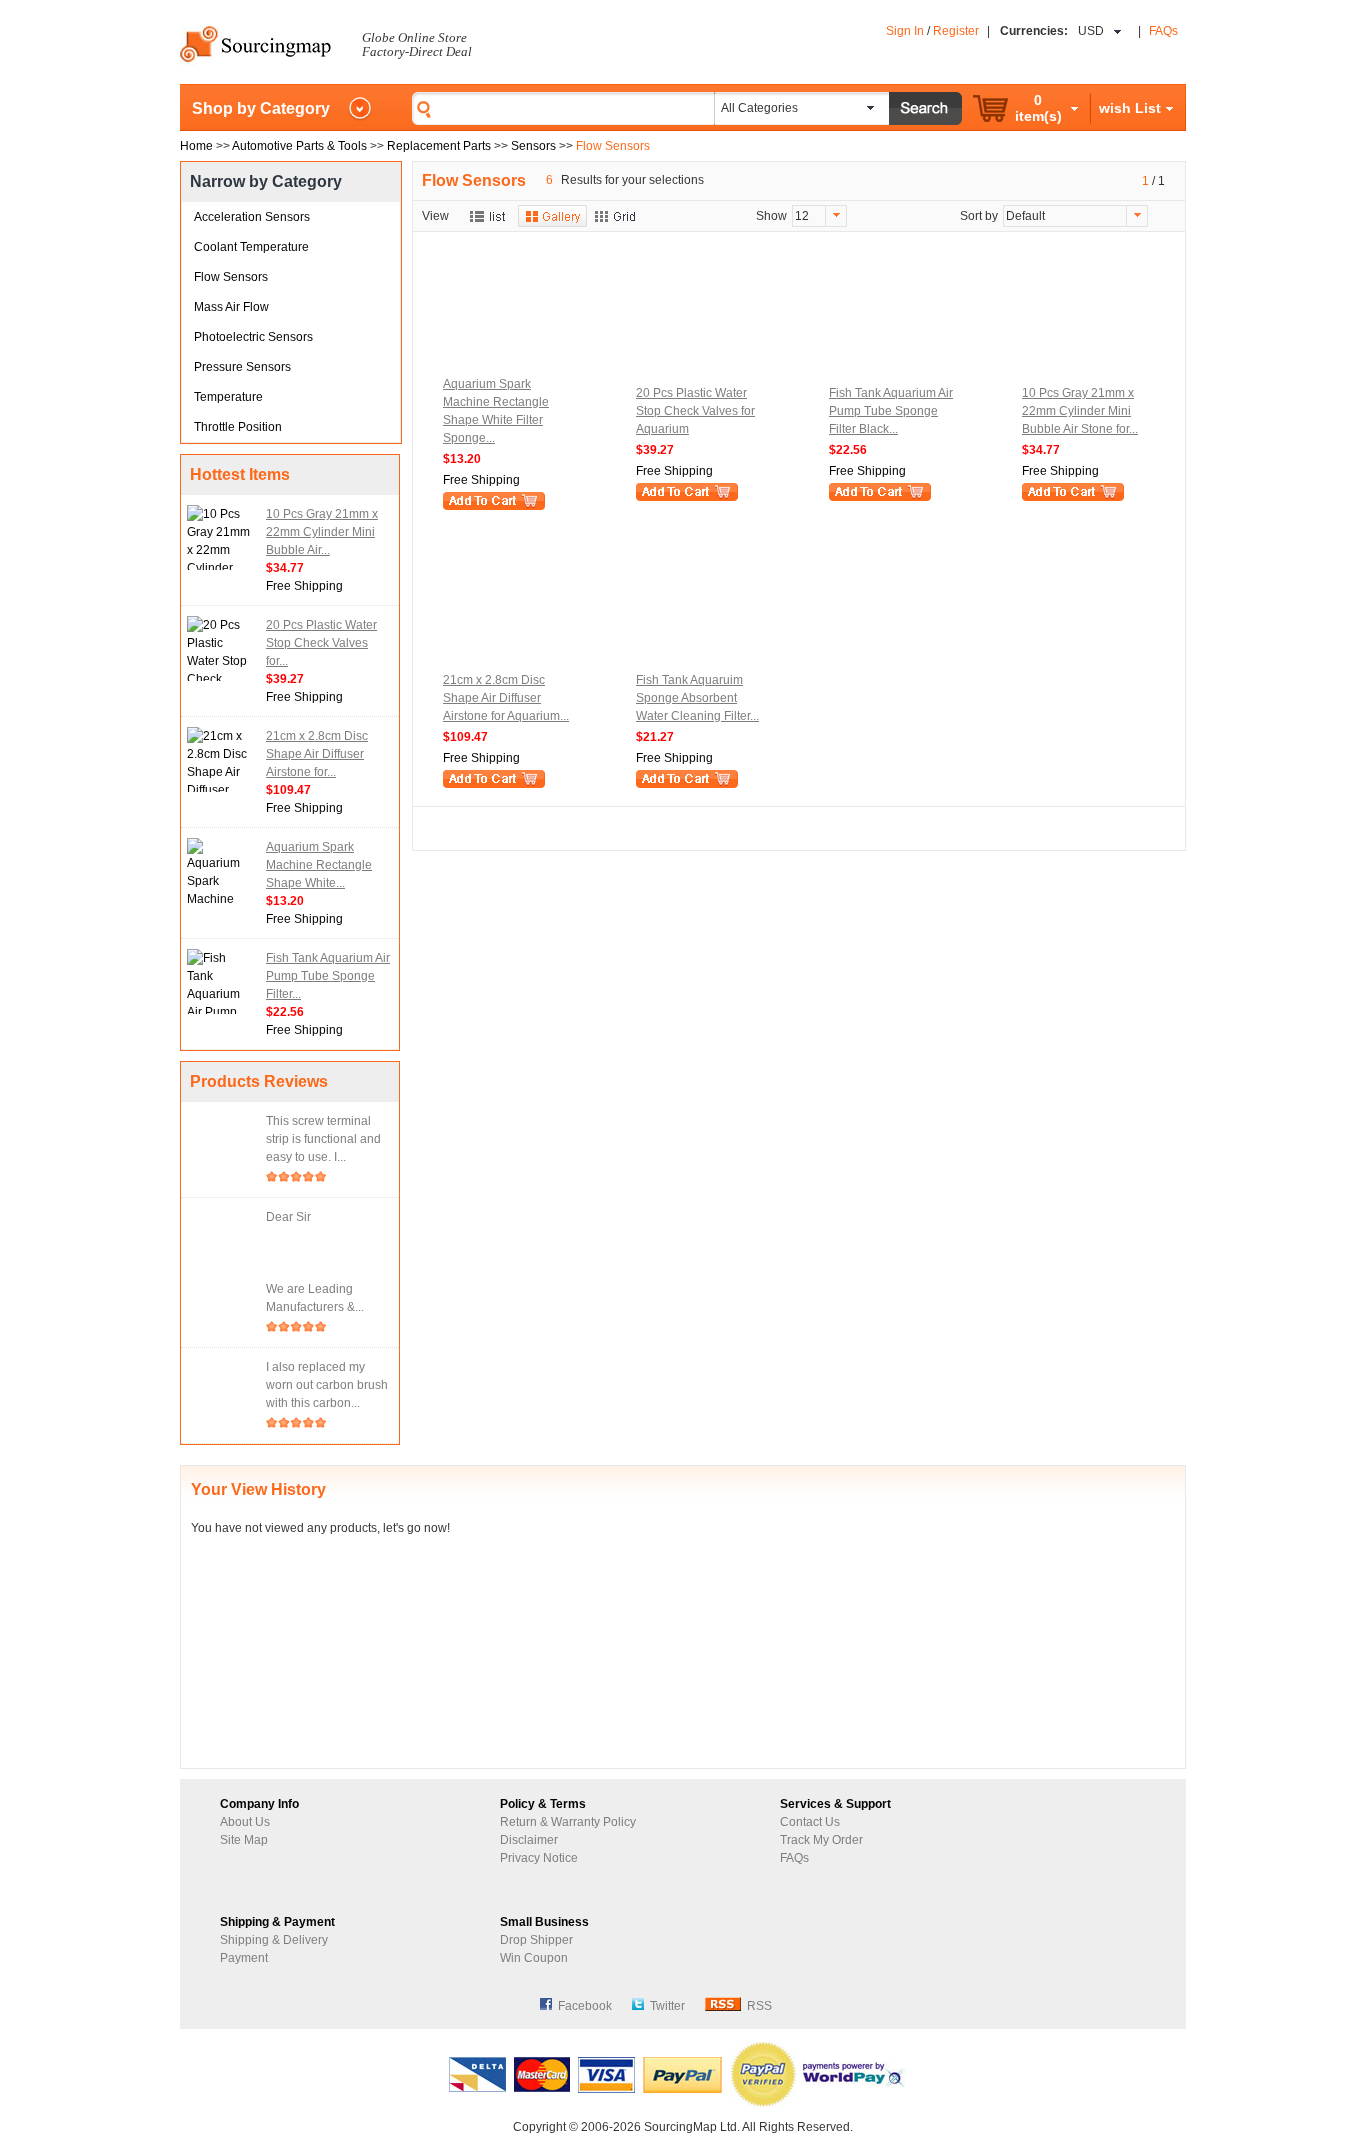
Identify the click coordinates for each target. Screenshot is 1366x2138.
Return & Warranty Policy (568, 1822)
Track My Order (821, 1840)
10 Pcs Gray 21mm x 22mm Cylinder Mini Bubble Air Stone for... (1080, 411)
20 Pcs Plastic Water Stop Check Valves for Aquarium (695, 411)
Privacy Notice (539, 1858)
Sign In (905, 31)
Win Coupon (534, 1958)
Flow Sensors (231, 277)
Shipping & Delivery (274, 1940)
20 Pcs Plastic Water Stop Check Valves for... (321, 643)
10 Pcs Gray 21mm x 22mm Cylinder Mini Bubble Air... (322, 532)
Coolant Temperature (251, 247)
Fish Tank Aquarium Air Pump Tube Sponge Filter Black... (891, 411)
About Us (245, 1822)
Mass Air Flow (231, 307)
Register (956, 31)
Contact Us (810, 1822)
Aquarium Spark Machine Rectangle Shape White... (319, 865)
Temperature (228, 397)
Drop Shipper (536, 1940)
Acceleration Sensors (252, 217)
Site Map (244, 1840)
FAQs (1163, 31)
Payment (244, 1958)
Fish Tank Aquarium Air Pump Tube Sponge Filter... (328, 976)
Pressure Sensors (242, 367)
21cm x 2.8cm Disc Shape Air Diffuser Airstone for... (317, 754)
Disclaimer (529, 1840)
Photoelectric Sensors (253, 337)
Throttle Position (238, 427)
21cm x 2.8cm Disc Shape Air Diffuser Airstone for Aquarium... (506, 698)
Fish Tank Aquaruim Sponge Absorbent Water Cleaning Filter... (697, 698)
